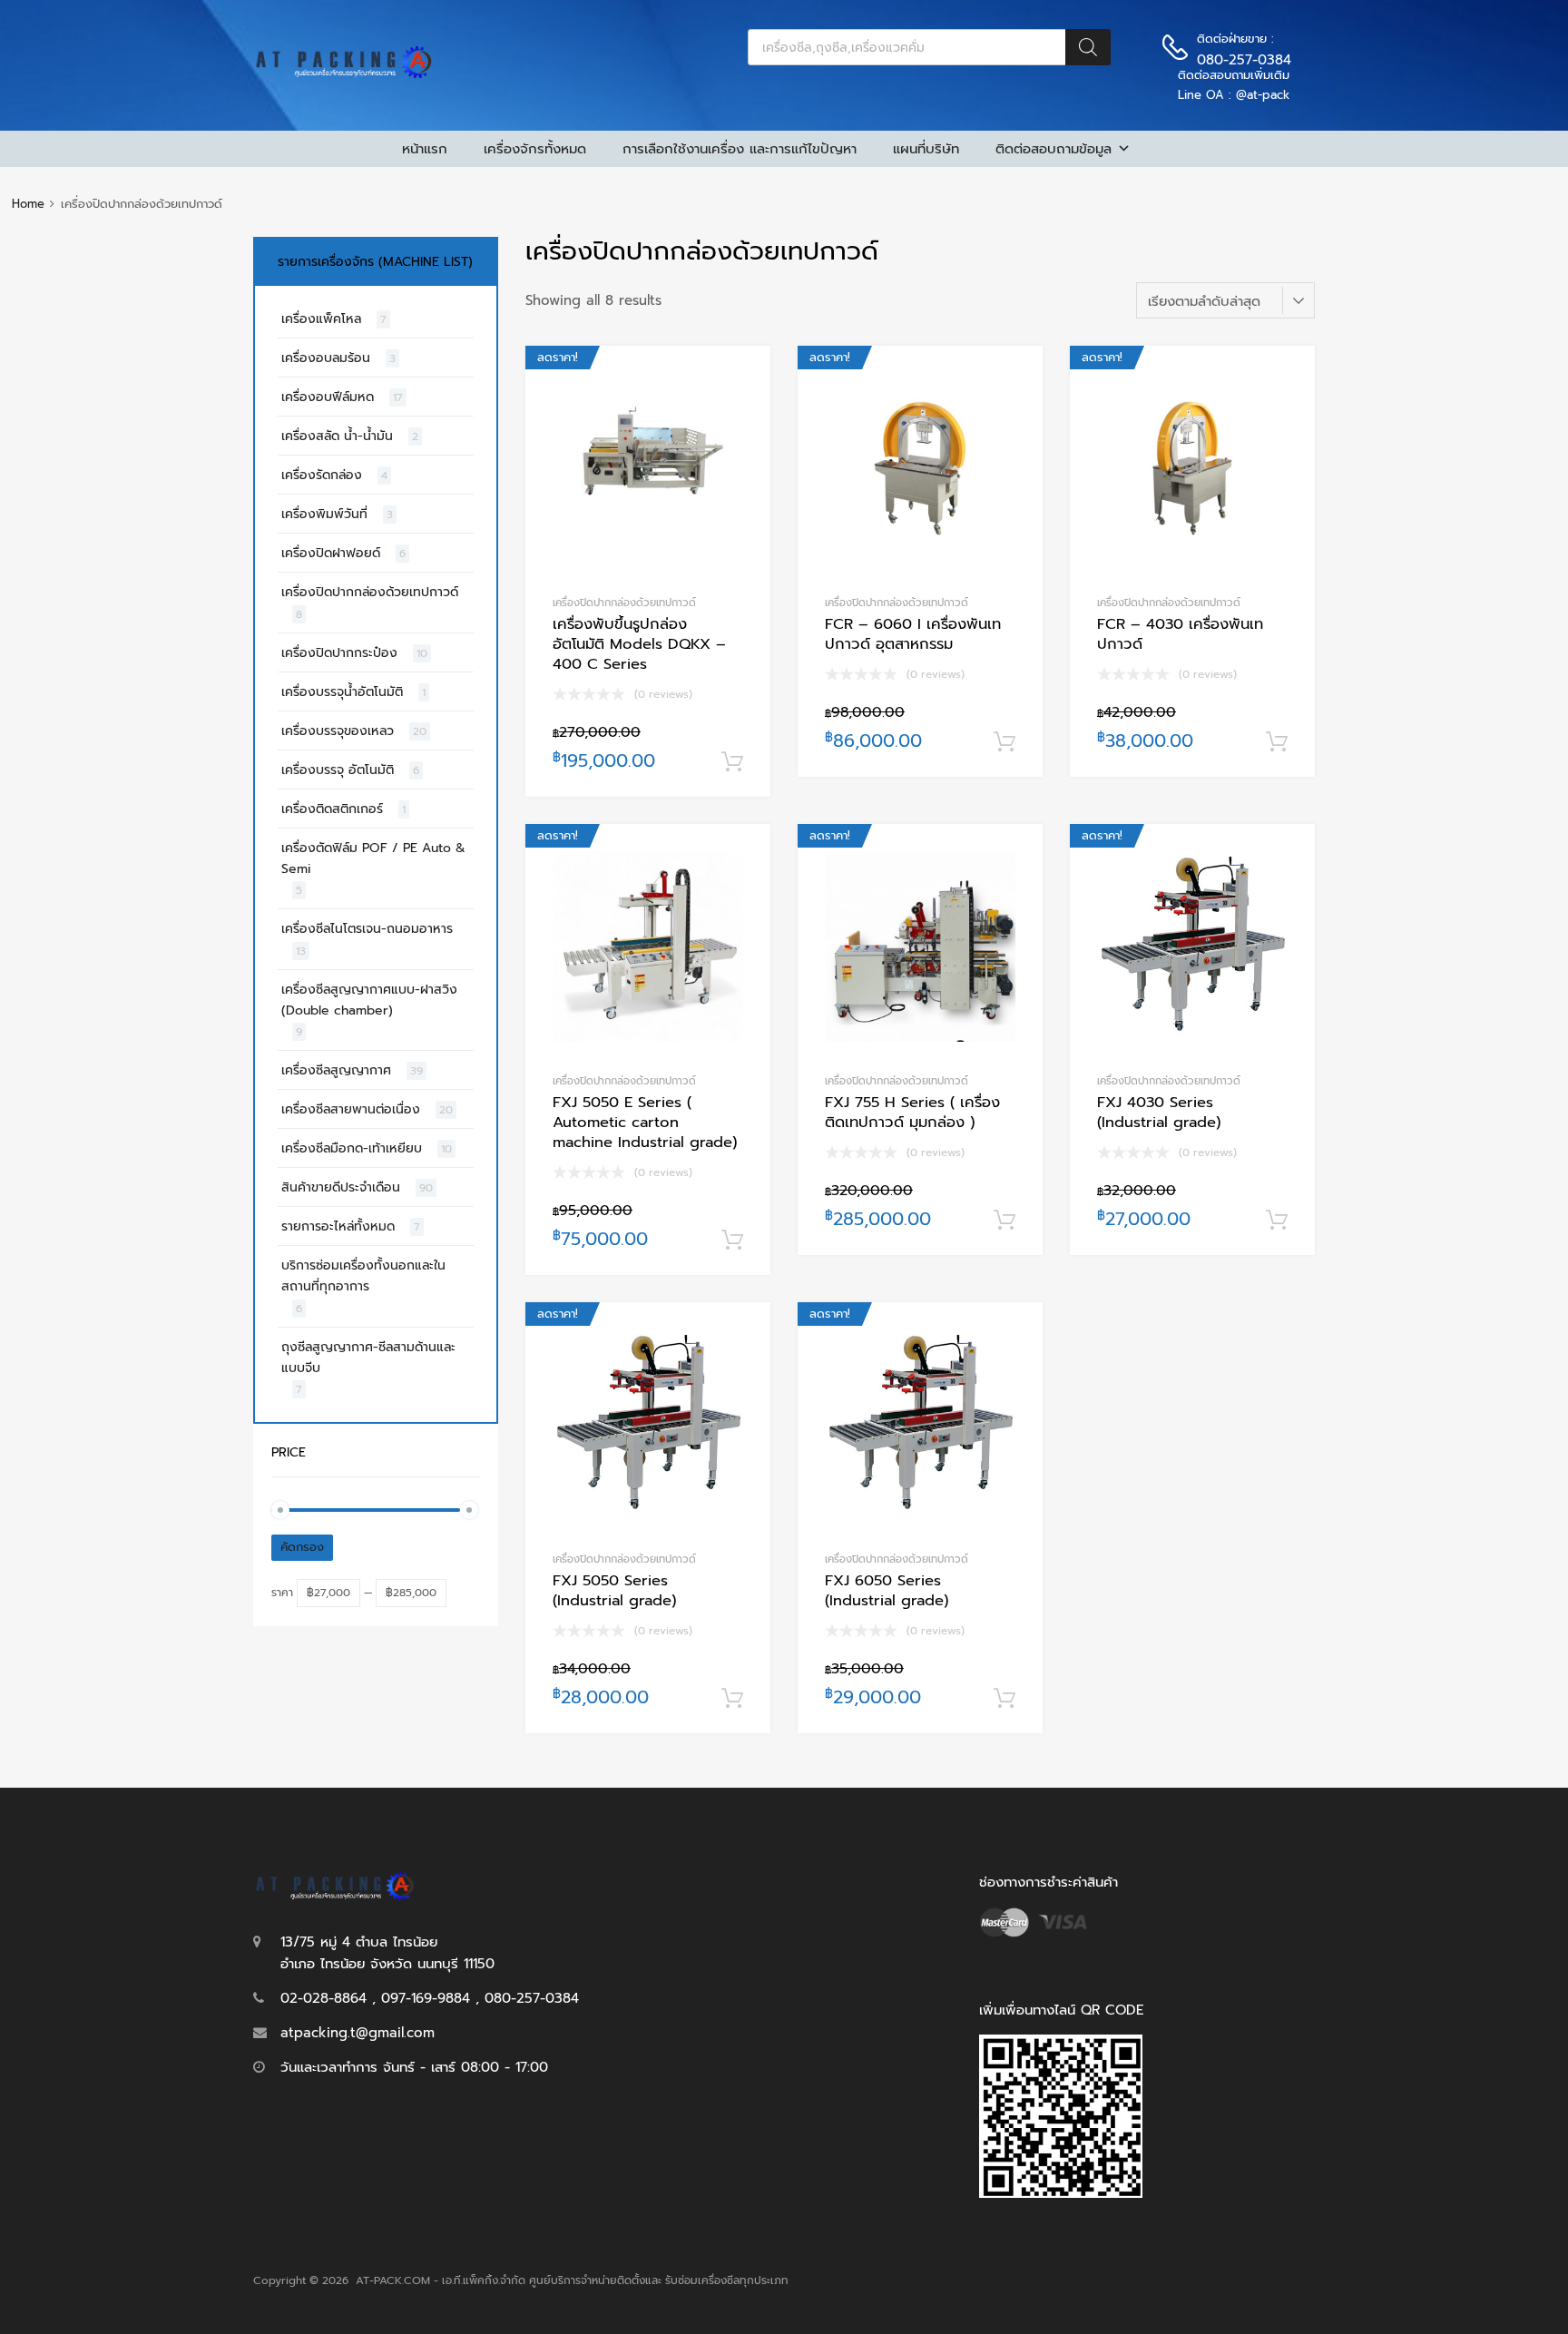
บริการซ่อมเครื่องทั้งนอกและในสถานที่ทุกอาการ (363, 1276)
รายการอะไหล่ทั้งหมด (338, 1226)
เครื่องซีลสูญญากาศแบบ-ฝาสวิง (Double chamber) (369, 1000)
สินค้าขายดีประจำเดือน (341, 1187)
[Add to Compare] (741, 410)
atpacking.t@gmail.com (358, 2033)
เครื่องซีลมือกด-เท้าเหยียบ (352, 1148)
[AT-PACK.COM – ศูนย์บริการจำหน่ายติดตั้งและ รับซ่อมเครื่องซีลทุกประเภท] (344, 74)
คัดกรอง (302, 1547)
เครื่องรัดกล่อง (322, 475)
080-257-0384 (1241, 60)
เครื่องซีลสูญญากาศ (336, 1070)
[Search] (1088, 47)
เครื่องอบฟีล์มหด (328, 397)
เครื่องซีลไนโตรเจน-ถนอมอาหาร (367, 929)
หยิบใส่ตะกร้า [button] (732, 762)
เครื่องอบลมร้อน (326, 358)
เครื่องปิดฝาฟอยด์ (331, 553)
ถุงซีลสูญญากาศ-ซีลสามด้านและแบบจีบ (368, 1358)
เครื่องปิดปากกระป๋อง (339, 653)
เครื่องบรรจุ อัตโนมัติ (338, 770)
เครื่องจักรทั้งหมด (535, 149)
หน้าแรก (425, 149)
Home (28, 204)
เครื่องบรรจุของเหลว (338, 731)
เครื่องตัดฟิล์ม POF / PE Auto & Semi (373, 858)
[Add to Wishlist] (741, 380)
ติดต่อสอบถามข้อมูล (1053, 149)
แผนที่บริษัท (926, 149)
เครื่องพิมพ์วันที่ (324, 514)
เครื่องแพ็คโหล (321, 319)
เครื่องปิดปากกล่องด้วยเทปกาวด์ (624, 603)
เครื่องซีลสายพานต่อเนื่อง (351, 1109)
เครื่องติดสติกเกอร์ (332, 809)
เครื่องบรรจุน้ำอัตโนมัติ (342, 692)
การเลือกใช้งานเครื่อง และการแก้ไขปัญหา (740, 149)
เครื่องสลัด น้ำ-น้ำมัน (337, 436)
